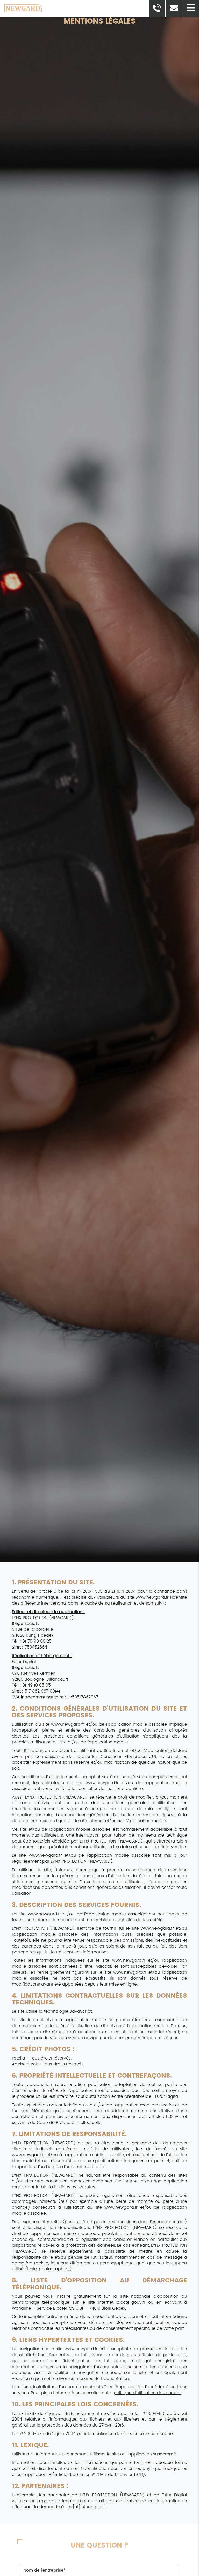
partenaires (67, 2501)
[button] (191, 8)
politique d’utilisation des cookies (148, 2393)
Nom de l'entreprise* (99, 2560)
